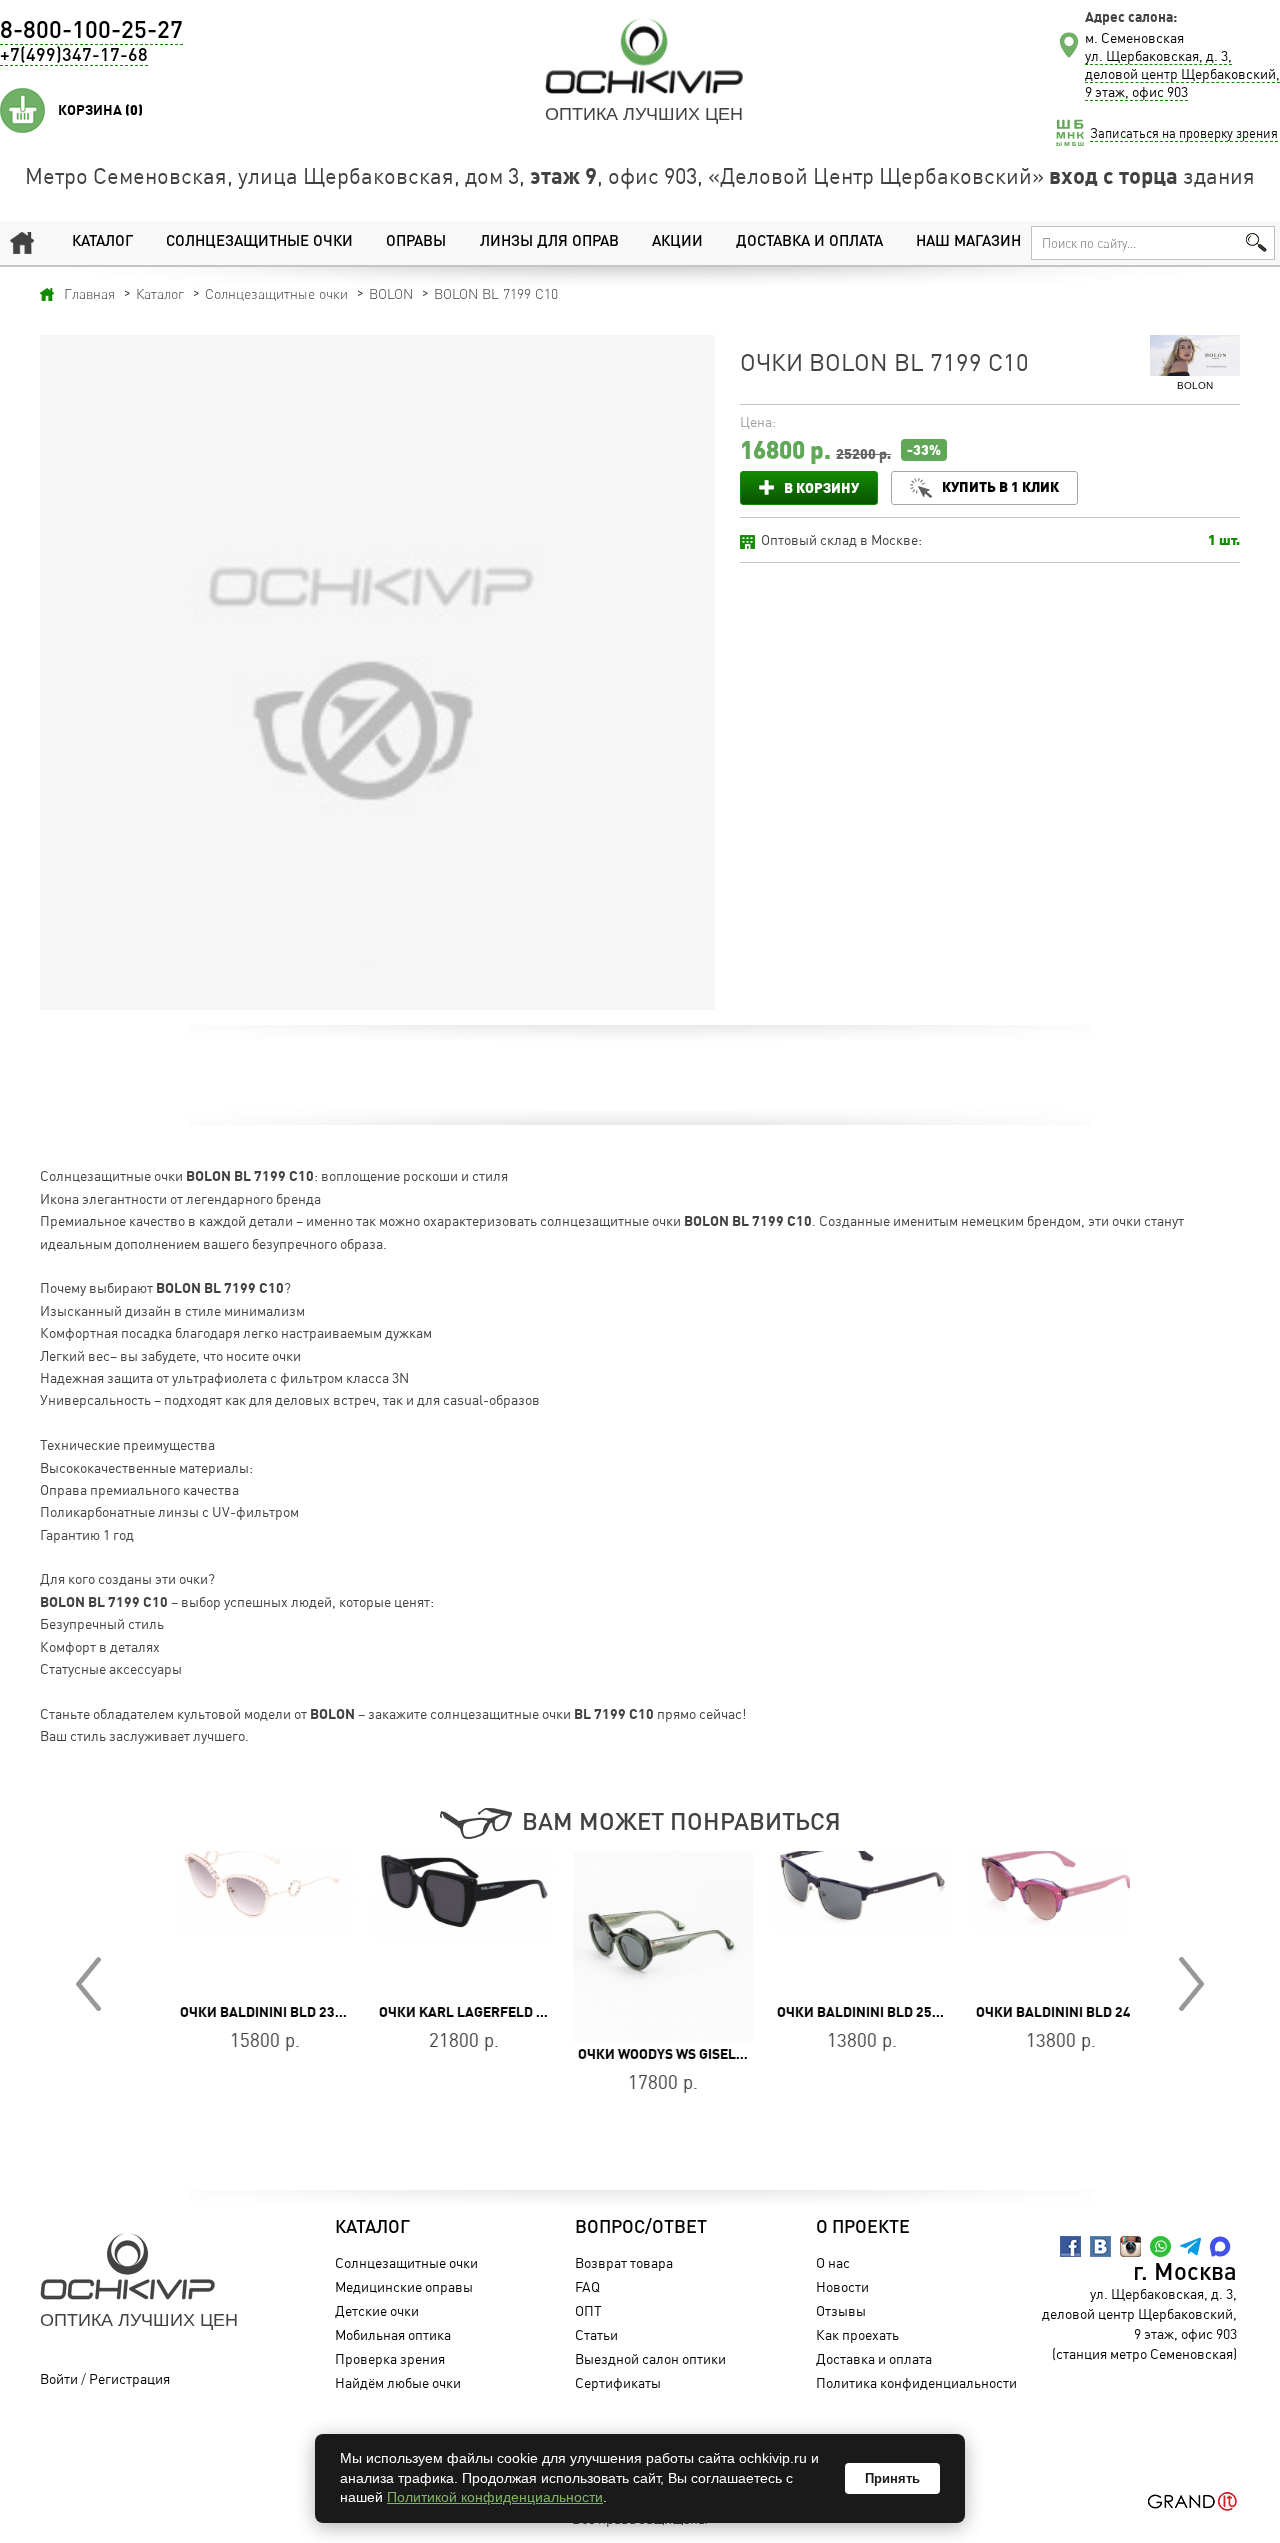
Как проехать (857, 2334)
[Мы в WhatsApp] (1160, 2246)
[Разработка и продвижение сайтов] (1192, 2501)
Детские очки (377, 2310)
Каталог (102, 242)
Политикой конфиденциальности (495, 2497)
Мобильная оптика (393, 2334)
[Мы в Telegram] (1190, 2246)
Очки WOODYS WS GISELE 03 (647, 2054)
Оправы (416, 242)
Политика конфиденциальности (916, 2382)
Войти (59, 2378)
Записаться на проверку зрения (1184, 133)
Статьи (596, 2334)
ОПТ (588, 2310)
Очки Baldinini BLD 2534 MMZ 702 (869, 2012)
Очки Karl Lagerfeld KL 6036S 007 (478, 2012)
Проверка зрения (390, 2358)
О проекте (863, 2228)
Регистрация (129, 2378)
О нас (833, 2262)
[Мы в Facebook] (1070, 2246)
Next (1191, 1984)
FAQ (587, 2286)
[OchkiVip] (644, 56)
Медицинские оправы (404, 2286)
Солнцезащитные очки (259, 242)
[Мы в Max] (1220, 2246)
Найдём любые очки (398, 2382)
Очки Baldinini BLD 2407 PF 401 (1062, 2012)
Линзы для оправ (549, 242)
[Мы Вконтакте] (1100, 2246)
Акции (677, 242)
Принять (892, 2478)
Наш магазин (968, 242)
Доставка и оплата (809, 242)
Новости (842, 2286)
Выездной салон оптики (650, 2358)
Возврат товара (624, 2262)
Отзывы (841, 2310)
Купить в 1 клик (1000, 486)
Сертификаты (618, 2382)
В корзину (821, 487)
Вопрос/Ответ (641, 2228)
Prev (88, 1984)
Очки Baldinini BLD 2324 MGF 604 (271, 2012)
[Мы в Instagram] (1130, 2246)
